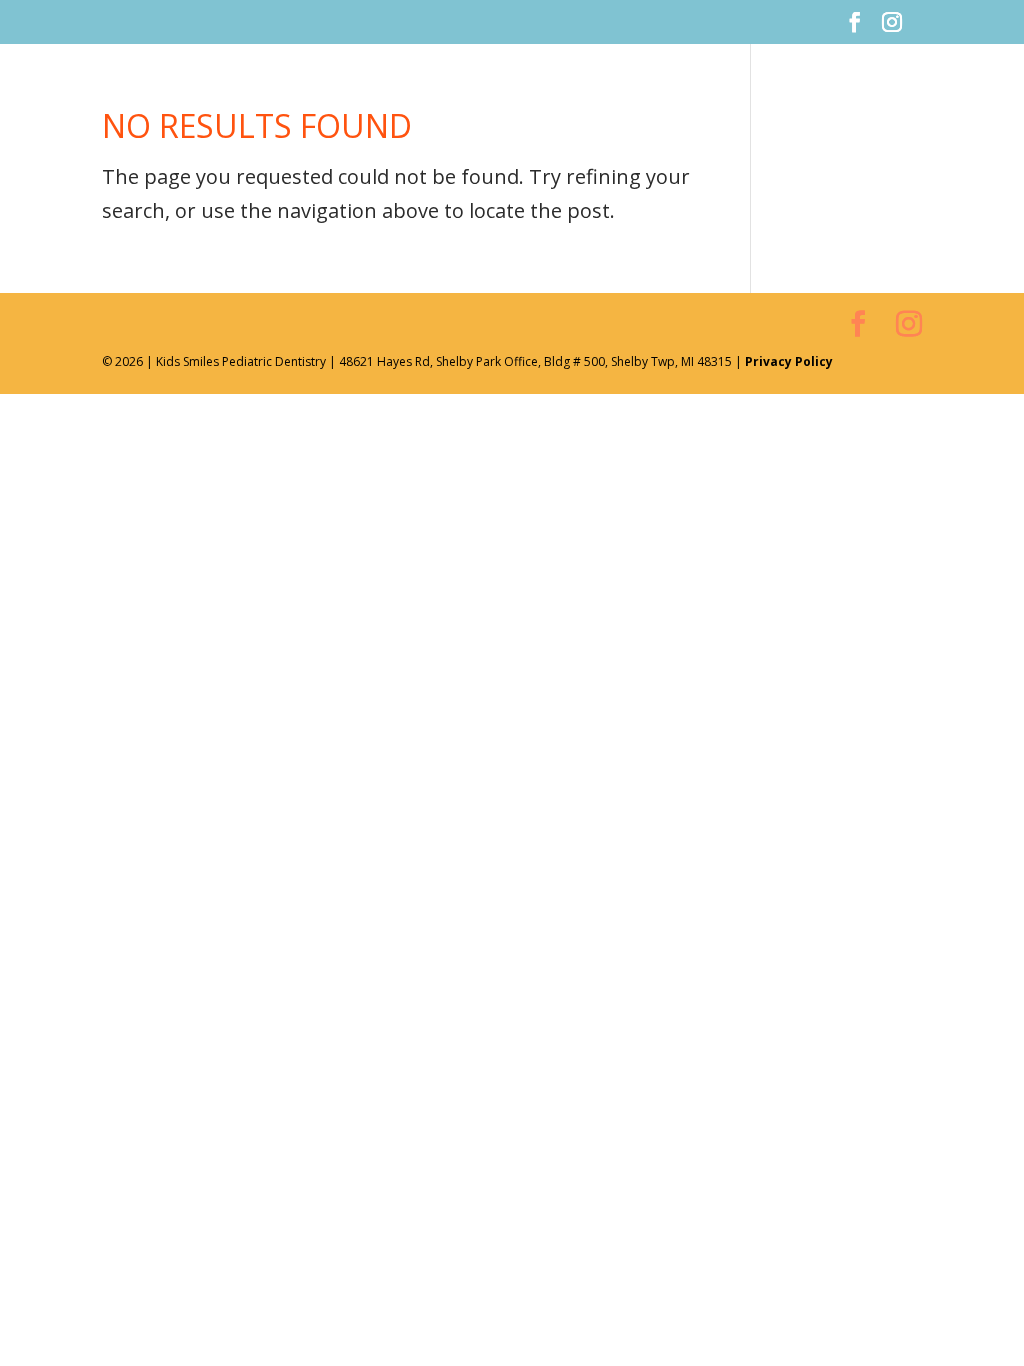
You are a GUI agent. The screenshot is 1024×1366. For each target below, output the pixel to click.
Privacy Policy (789, 361)
